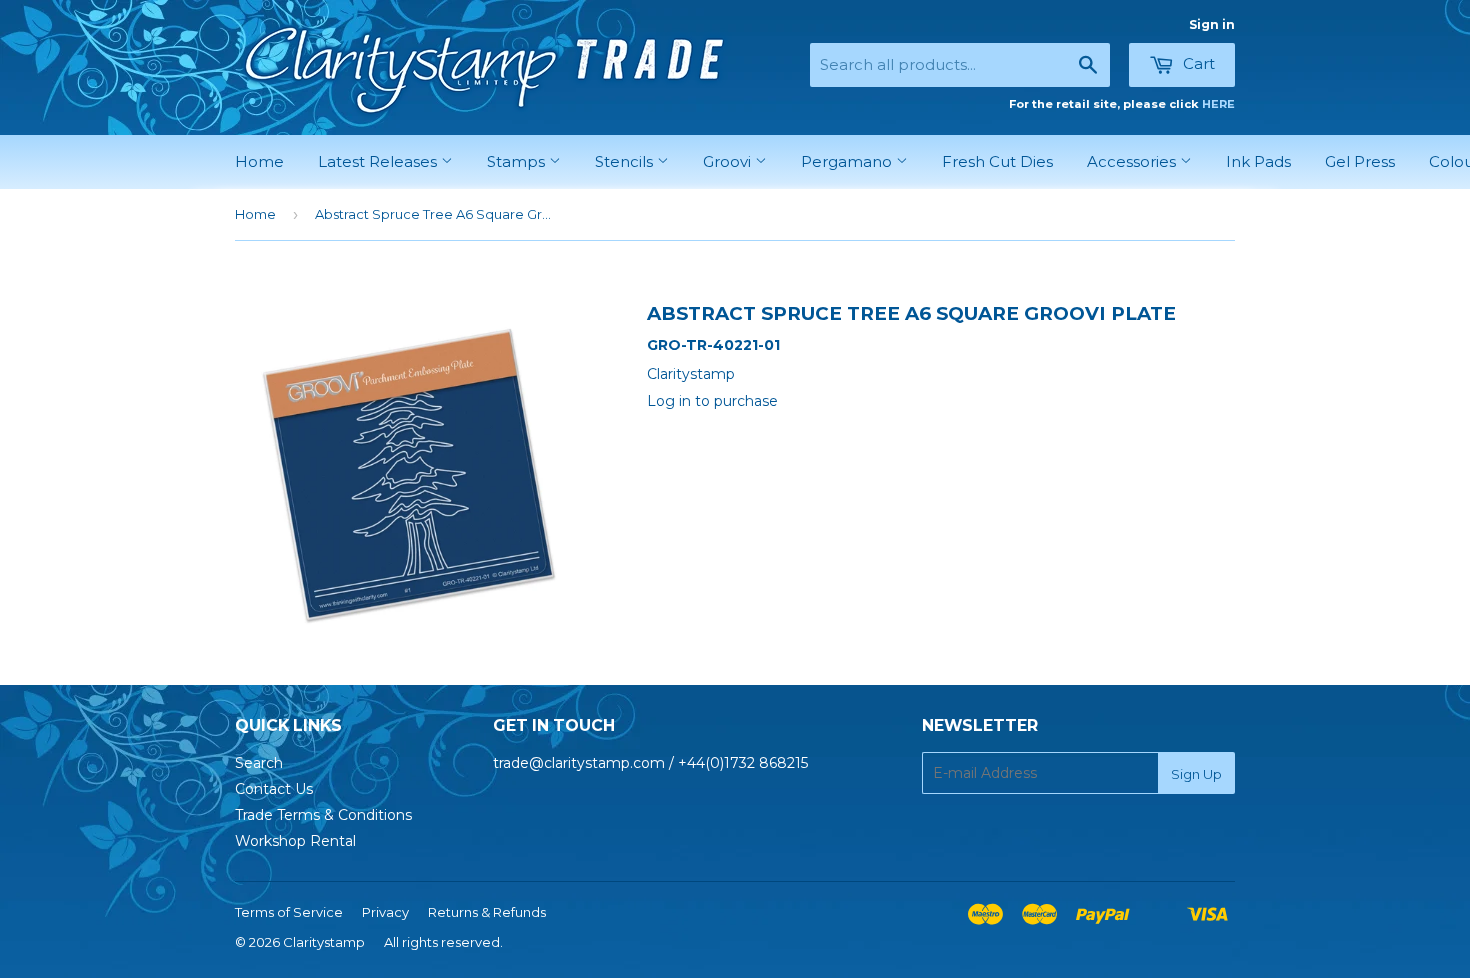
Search (259, 763)
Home (259, 161)
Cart (1197, 63)
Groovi (729, 161)
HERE (1218, 104)
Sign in (1212, 24)
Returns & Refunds (487, 912)
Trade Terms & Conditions (323, 815)
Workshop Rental (295, 841)
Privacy (385, 912)
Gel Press (1360, 161)
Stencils (626, 161)
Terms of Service (289, 912)
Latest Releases (379, 161)
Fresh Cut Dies (997, 161)
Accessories (1133, 161)
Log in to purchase (712, 401)
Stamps (518, 161)
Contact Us (274, 789)
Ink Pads (1258, 161)
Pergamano (848, 161)
